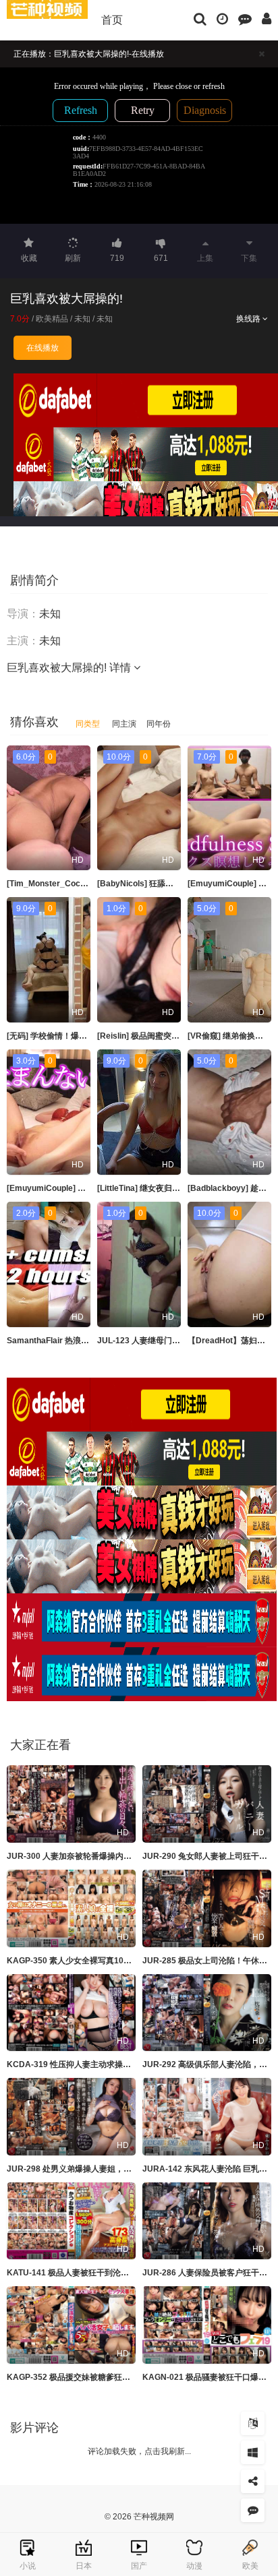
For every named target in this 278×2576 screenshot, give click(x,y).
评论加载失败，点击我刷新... (139, 2451)
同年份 (159, 724)
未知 (82, 319)
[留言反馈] (245, 18)
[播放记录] (222, 18)
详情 (121, 668)
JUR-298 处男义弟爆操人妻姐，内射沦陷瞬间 (89, 2169)
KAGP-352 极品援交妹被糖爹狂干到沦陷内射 (89, 2377)
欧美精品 (52, 319)
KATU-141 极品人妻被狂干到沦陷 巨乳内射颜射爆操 (101, 2273)
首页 (112, 20)
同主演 (124, 724)
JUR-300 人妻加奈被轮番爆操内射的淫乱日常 (89, 1856)
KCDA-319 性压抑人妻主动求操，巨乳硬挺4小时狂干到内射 (116, 2064)
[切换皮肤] (253, 2452)
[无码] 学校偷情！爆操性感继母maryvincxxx (88, 1036)
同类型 (88, 724)
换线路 (249, 319)
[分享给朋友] (253, 2481)
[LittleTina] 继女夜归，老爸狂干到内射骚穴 (175, 1188)
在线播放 (43, 348)
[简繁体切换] (253, 2423)
